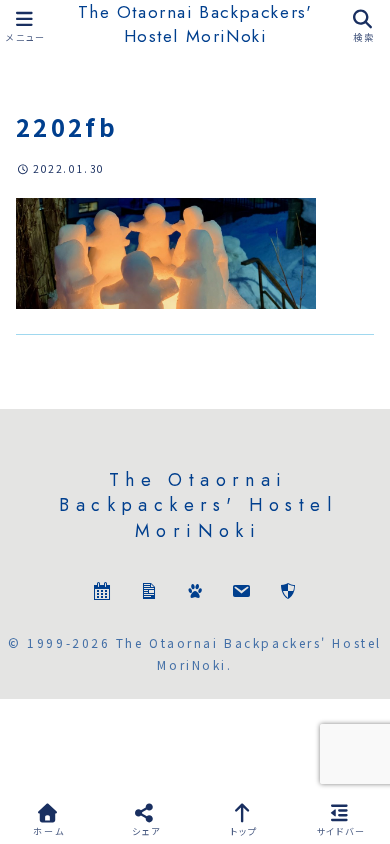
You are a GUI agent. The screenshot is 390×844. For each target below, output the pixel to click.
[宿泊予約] (102, 593)
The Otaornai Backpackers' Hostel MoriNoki (195, 24)
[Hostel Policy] (288, 593)
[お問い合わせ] (241, 593)
